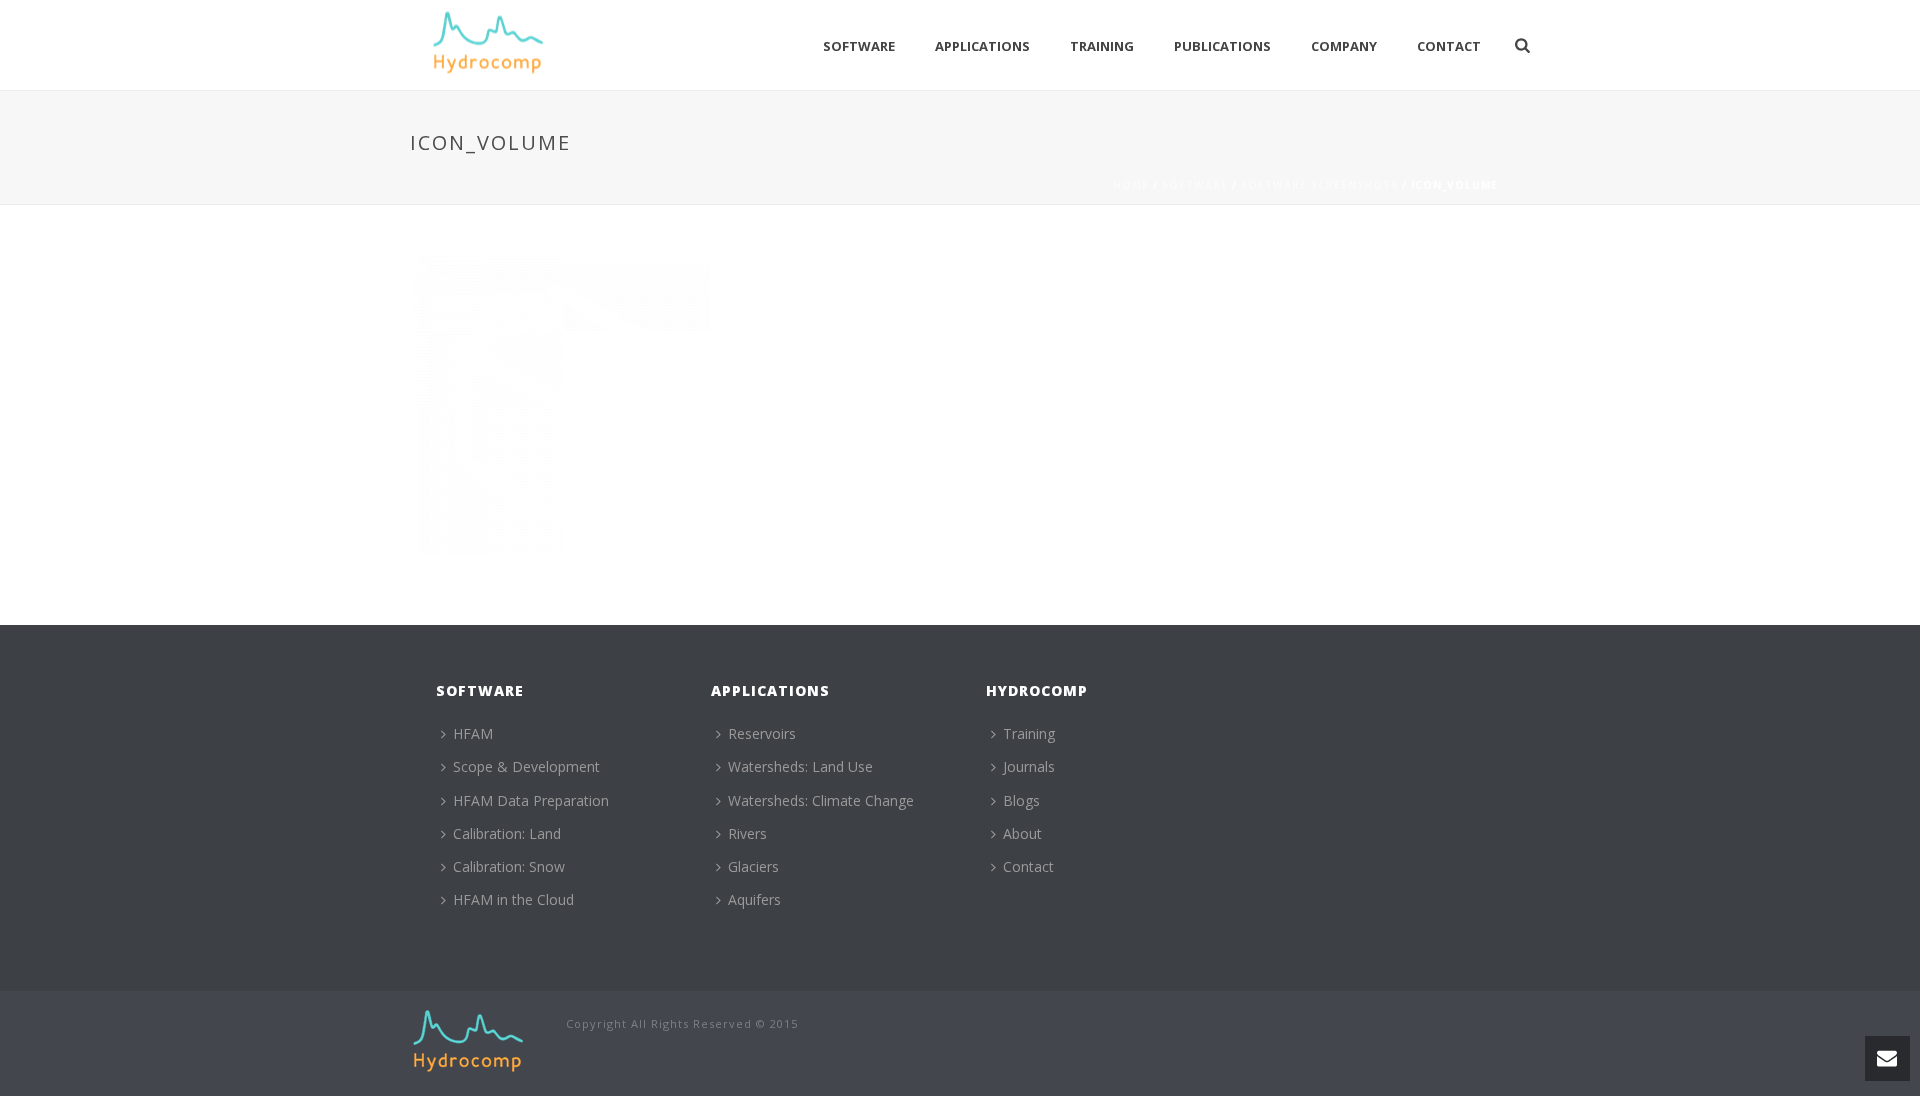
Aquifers (754, 899)
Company (1344, 46)
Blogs (1021, 800)
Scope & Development (526, 766)
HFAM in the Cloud (513, 899)
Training (1102, 46)
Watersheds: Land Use (800, 766)
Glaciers (753, 866)
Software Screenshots (1319, 185)
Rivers (747, 833)
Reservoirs (762, 733)
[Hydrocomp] (468, 1041)
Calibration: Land (507, 833)
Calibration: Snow (509, 866)
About (1022, 833)
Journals (1029, 766)
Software (859, 46)
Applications (982, 46)
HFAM (473, 733)
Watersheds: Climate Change (821, 800)
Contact (1449, 46)
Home (1131, 185)
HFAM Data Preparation (531, 800)
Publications (1222, 46)
